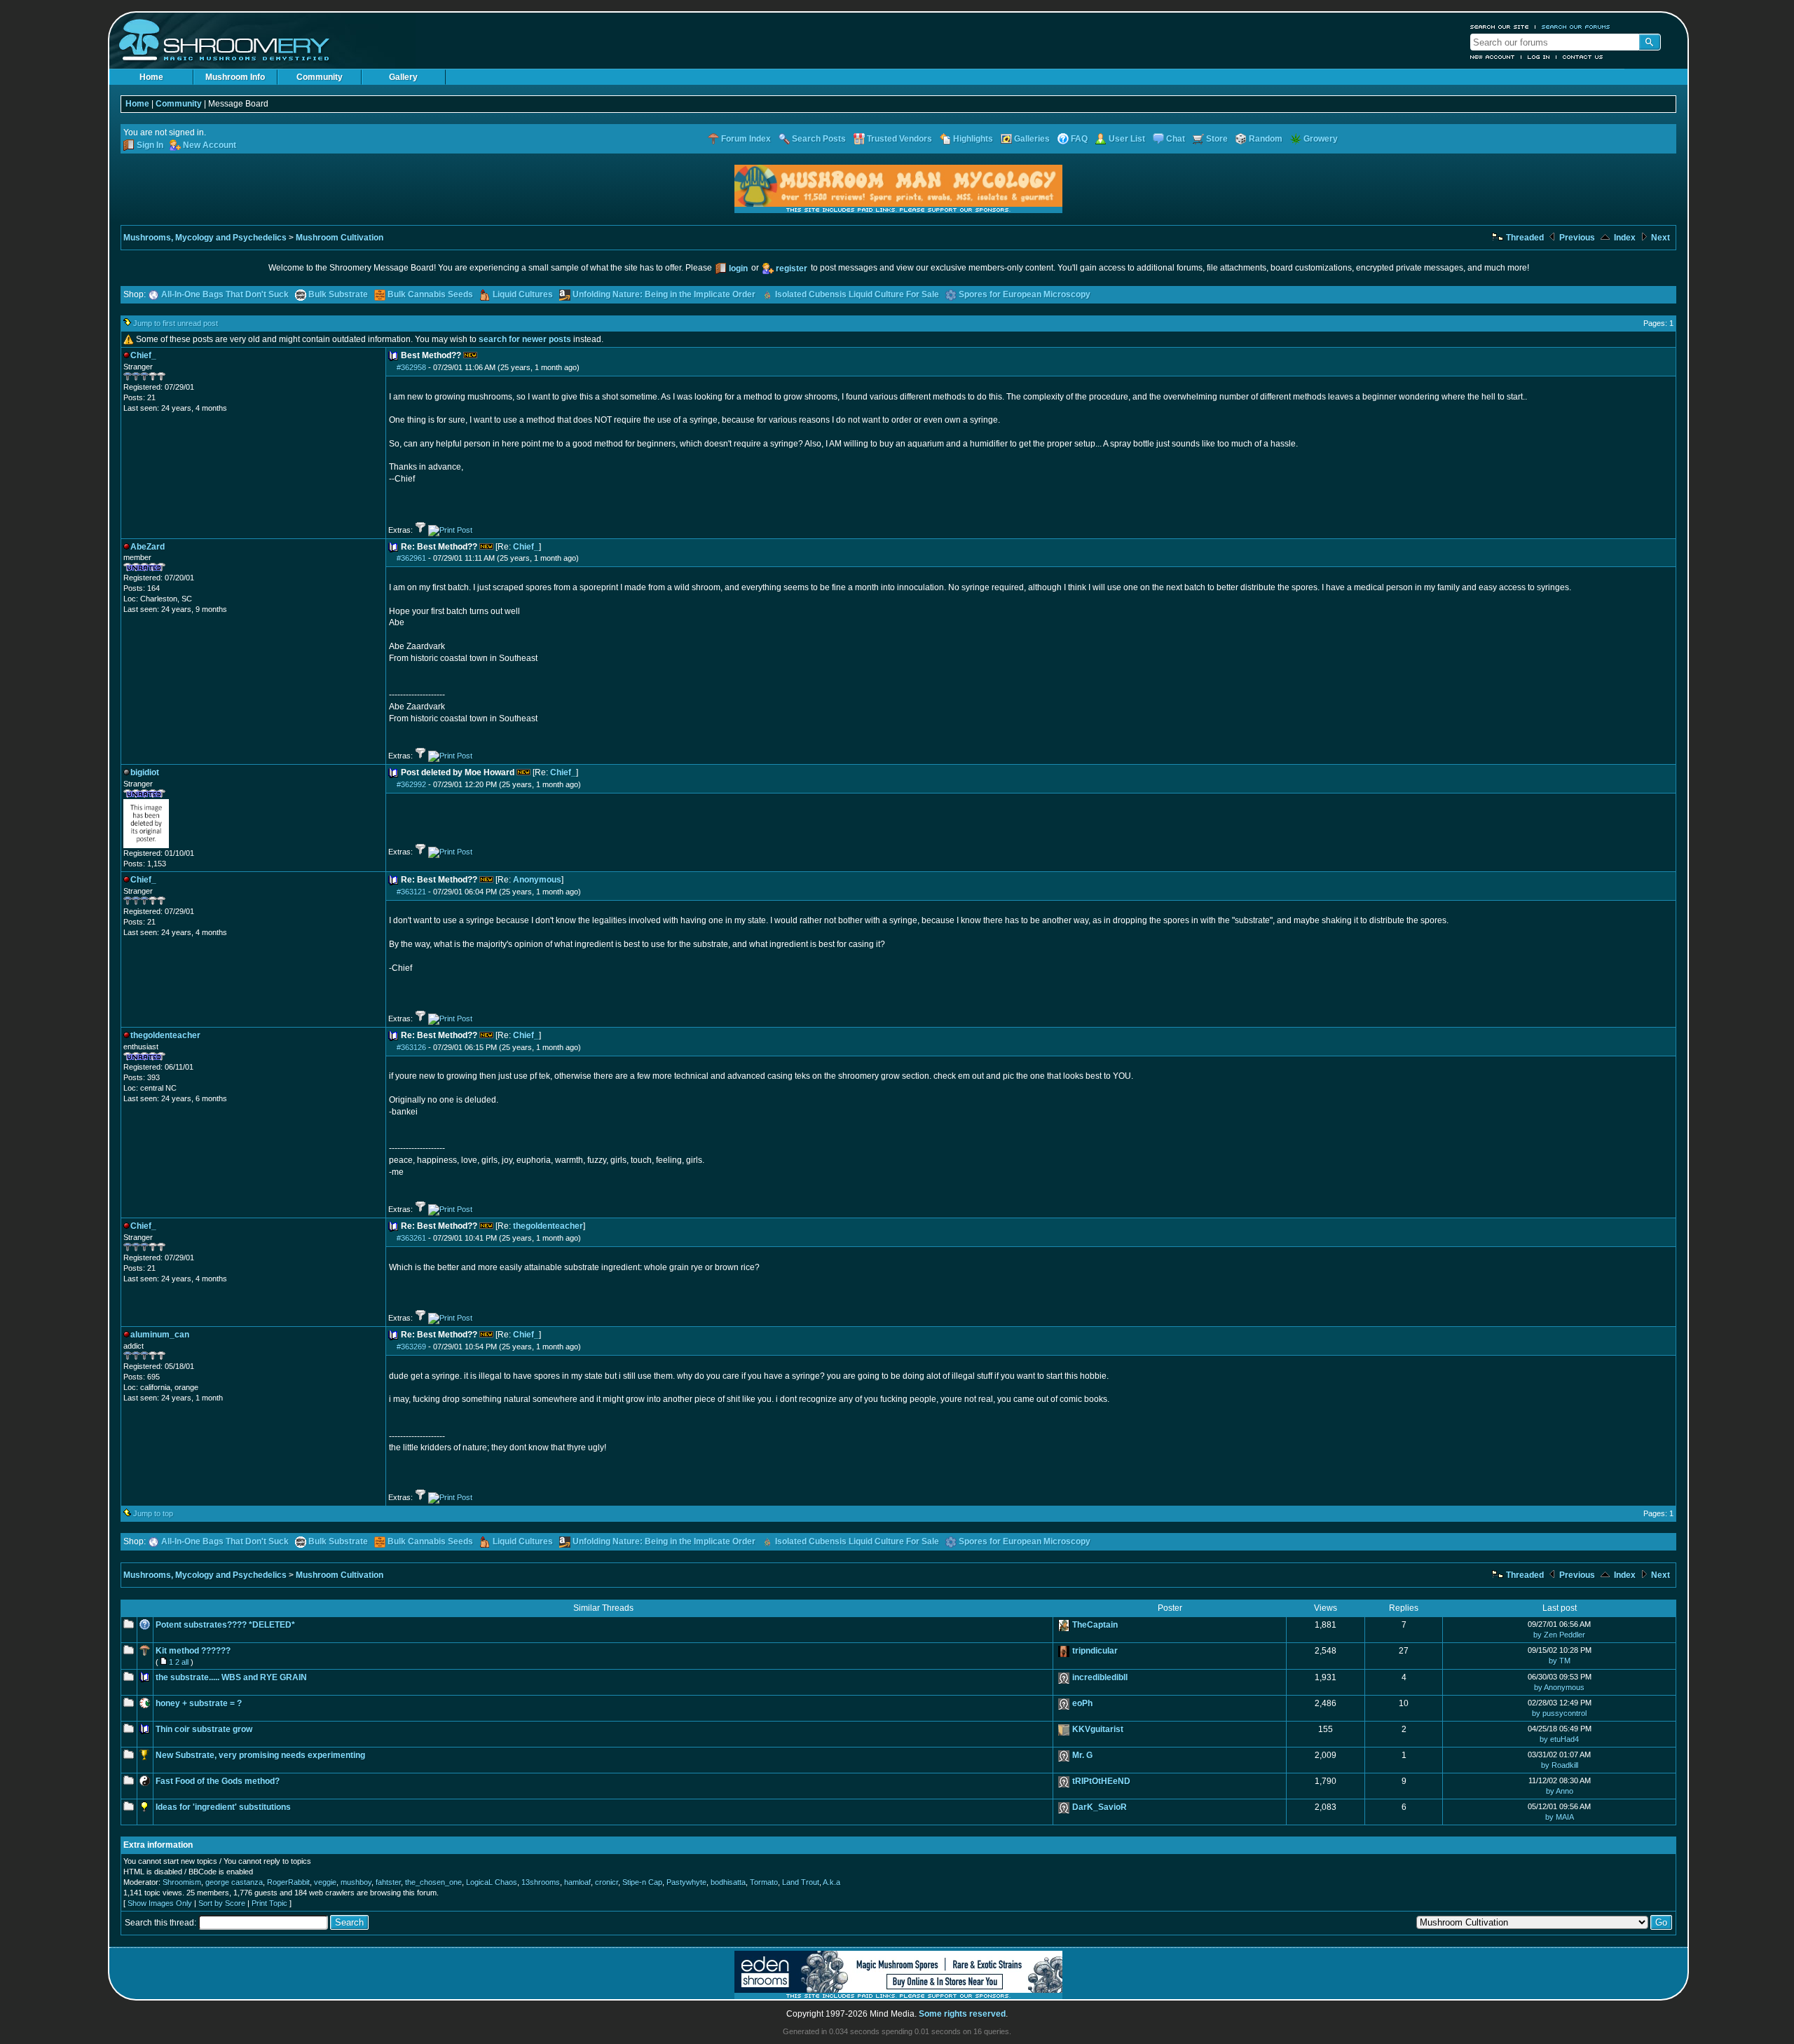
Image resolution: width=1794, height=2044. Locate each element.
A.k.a (831, 1882)
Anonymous (537, 880)
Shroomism (182, 1882)
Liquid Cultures (523, 294)
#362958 (411, 367)
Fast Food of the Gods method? (218, 1781)
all (185, 1662)
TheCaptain (1095, 1625)
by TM (1560, 1661)
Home (151, 77)
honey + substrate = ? (199, 1703)
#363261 (411, 1238)
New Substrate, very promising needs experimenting (260, 1755)
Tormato (764, 1882)
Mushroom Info (235, 77)
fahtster (388, 1882)
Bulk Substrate (338, 294)
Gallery (403, 77)
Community (320, 77)
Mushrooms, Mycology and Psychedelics (205, 238)
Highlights (973, 139)
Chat (1176, 139)
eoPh (1082, 1703)
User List (1127, 139)
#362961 (411, 558)
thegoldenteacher (548, 1226)
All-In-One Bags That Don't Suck (225, 294)
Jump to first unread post (176, 323)
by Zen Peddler (1559, 1635)
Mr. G (1082, 1755)
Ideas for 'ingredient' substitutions (223, 1807)
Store (1217, 139)
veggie (325, 1882)
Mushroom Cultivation (340, 238)
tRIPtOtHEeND (1101, 1781)
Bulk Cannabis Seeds (430, 294)
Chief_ (526, 547)
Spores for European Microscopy (1025, 294)
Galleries (1032, 139)
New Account (1493, 57)
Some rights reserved (962, 2014)
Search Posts (819, 139)
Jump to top (153, 1513)
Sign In (150, 145)
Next (1659, 238)
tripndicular (1095, 1651)
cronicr (607, 1882)
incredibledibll (1100, 1677)
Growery (1321, 139)
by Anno (1560, 1791)
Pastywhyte (686, 1882)
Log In (1539, 57)
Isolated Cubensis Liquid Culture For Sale (857, 294)
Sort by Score (222, 1903)
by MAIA (1560, 1817)
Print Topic (269, 1903)
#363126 (411, 1047)
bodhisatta (728, 1882)
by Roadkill (1560, 1765)
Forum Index (746, 139)
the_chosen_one (433, 1882)
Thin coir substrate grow (204, 1729)
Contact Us (1583, 57)
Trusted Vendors (899, 139)
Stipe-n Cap (642, 1882)
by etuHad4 (1559, 1739)
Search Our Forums (1576, 27)
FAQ (1079, 139)
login (738, 268)
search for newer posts (525, 339)
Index (1624, 238)
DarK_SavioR (1100, 1807)
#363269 (411, 1347)
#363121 (411, 892)
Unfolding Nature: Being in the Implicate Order (664, 294)
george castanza (234, 1882)
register (792, 268)
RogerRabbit (288, 1882)
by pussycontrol (1559, 1713)
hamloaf (577, 1882)
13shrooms (541, 1882)
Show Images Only (160, 1903)
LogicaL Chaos (492, 1882)
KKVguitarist (1098, 1729)
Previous (1576, 238)
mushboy (356, 1882)
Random (1266, 139)
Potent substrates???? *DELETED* (225, 1625)
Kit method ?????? (193, 1651)
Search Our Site (1500, 27)
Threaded (1524, 238)
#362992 (411, 784)
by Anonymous (1559, 1687)
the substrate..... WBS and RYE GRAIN (231, 1677)
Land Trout (801, 1882)
